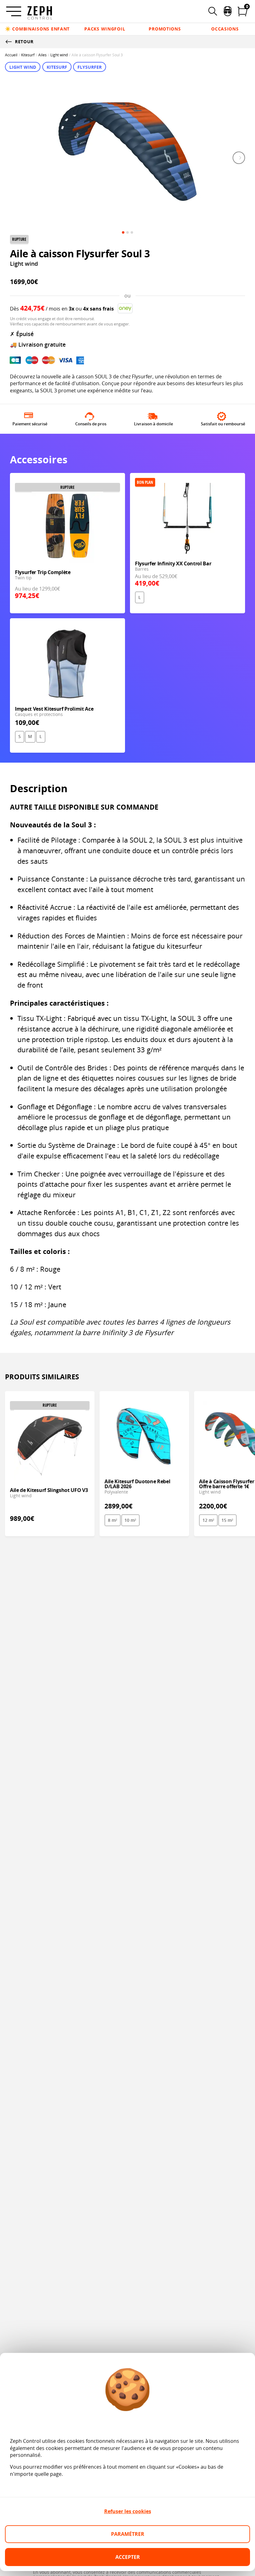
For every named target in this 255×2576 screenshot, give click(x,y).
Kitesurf (28, 55)
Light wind (59, 55)
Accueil (11, 55)
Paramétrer (128, 2534)
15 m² (227, 1520)
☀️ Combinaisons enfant (37, 29)
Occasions (225, 29)
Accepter (128, 2557)
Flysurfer (90, 67)
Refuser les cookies (128, 2511)
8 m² (113, 1520)
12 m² (208, 1520)
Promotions (165, 29)
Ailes (42, 55)
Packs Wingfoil (105, 29)
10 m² (130, 1520)
